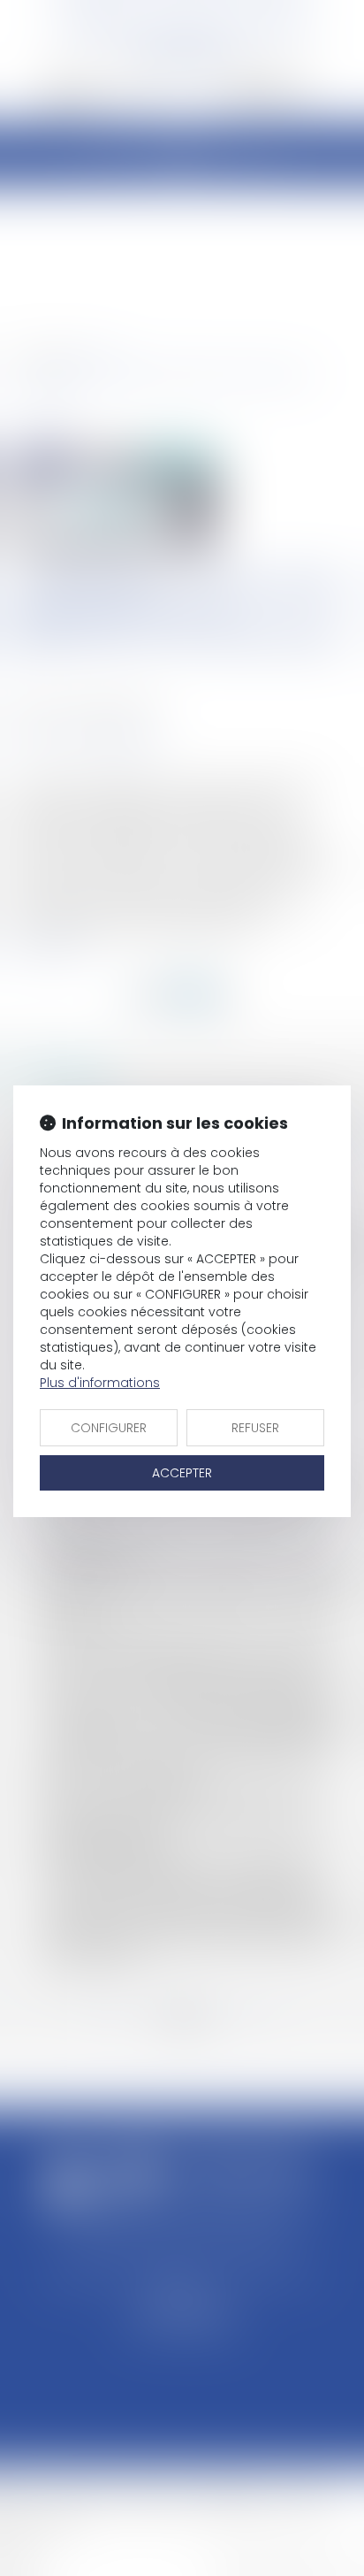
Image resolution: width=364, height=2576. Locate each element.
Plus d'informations (100, 1383)
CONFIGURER (109, 1428)
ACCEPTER (182, 1473)
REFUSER (255, 1428)
